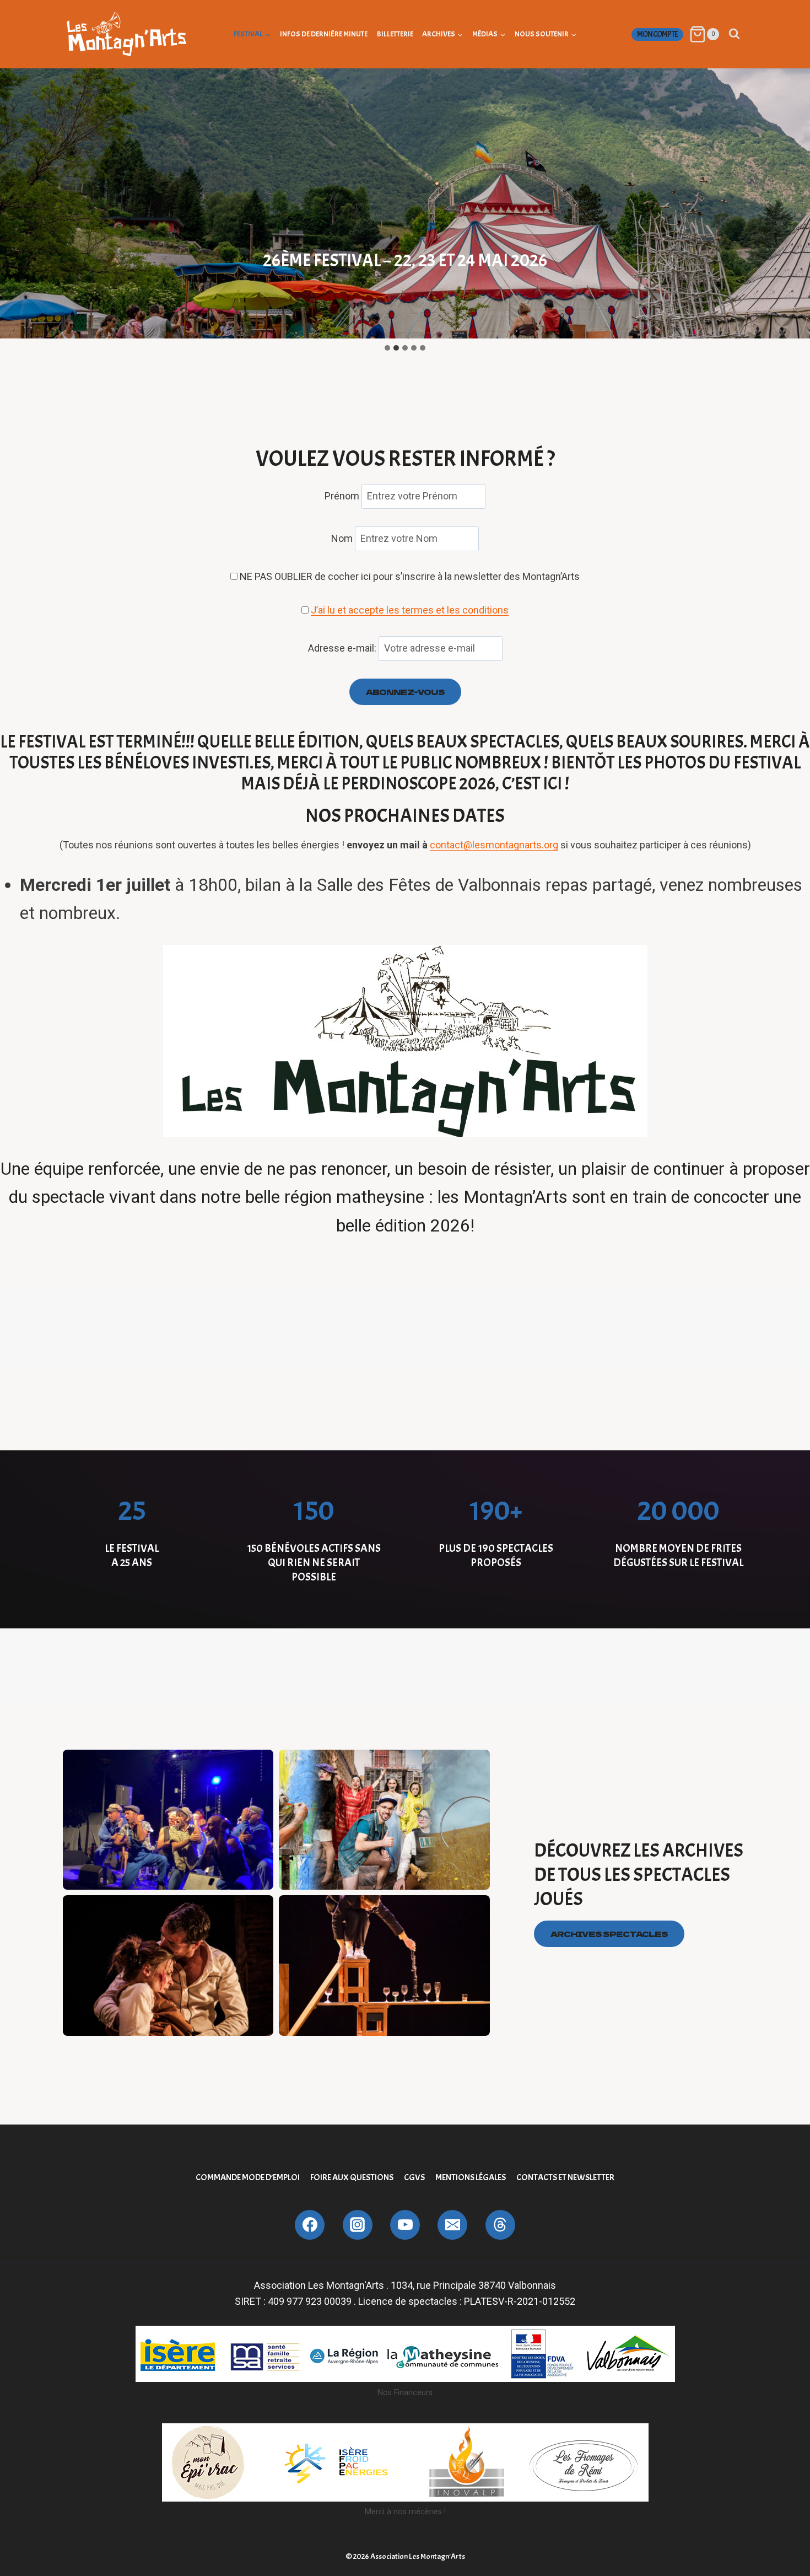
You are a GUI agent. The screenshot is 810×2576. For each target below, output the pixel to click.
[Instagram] (358, 2225)
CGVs (414, 2177)
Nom (342, 538)
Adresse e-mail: (343, 648)
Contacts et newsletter (565, 2177)
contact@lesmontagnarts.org (494, 845)
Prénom (342, 496)
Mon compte (657, 34)
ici (554, 784)
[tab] (387, 348)
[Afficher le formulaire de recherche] (734, 34)
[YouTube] (405, 2225)
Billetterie (395, 34)
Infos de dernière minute (324, 34)
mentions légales (471, 2177)
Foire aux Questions (352, 2177)
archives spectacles (609, 1934)
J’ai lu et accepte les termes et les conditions (410, 610)
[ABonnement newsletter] (500, 2225)
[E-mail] (452, 2225)
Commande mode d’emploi (248, 2177)
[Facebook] (310, 2225)
